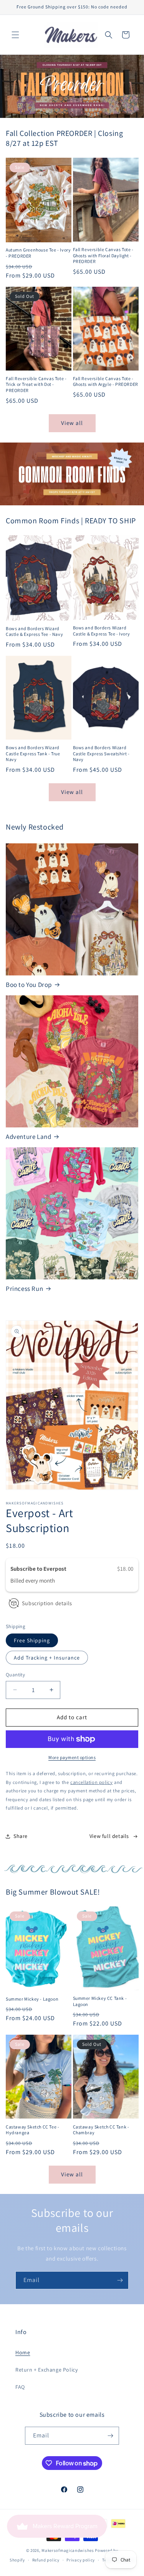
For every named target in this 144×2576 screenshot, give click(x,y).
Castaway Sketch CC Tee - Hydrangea (32, 2130)
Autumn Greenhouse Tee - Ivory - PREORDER (38, 253)
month (47, 1581)
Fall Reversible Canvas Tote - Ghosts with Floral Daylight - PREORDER (103, 255)
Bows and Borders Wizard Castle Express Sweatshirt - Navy (101, 753)
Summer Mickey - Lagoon (32, 1999)
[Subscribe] (120, 2280)
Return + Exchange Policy (46, 2370)
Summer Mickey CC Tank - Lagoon (100, 2001)
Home (23, 2352)
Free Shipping (32, 1640)
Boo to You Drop (29, 985)
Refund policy (46, 2560)
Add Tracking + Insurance (47, 1658)
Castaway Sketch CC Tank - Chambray (101, 2130)
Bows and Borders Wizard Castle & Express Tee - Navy (34, 631)
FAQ (20, 2387)
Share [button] (21, 1836)
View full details (109, 1836)
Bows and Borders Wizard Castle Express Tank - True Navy (33, 753)
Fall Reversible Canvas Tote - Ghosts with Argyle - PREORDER (106, 381)
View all (72, 423)
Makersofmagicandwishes (68, 2550)
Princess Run (24, 1289)
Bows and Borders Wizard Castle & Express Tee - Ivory (102, 631)
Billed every (25, 1581)
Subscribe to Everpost (39, 1569)
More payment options (72, 1757)
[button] (15, 35)
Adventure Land (28, 1137)
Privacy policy (81, 2560)
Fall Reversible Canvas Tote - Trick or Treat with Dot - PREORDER (36, 384)
